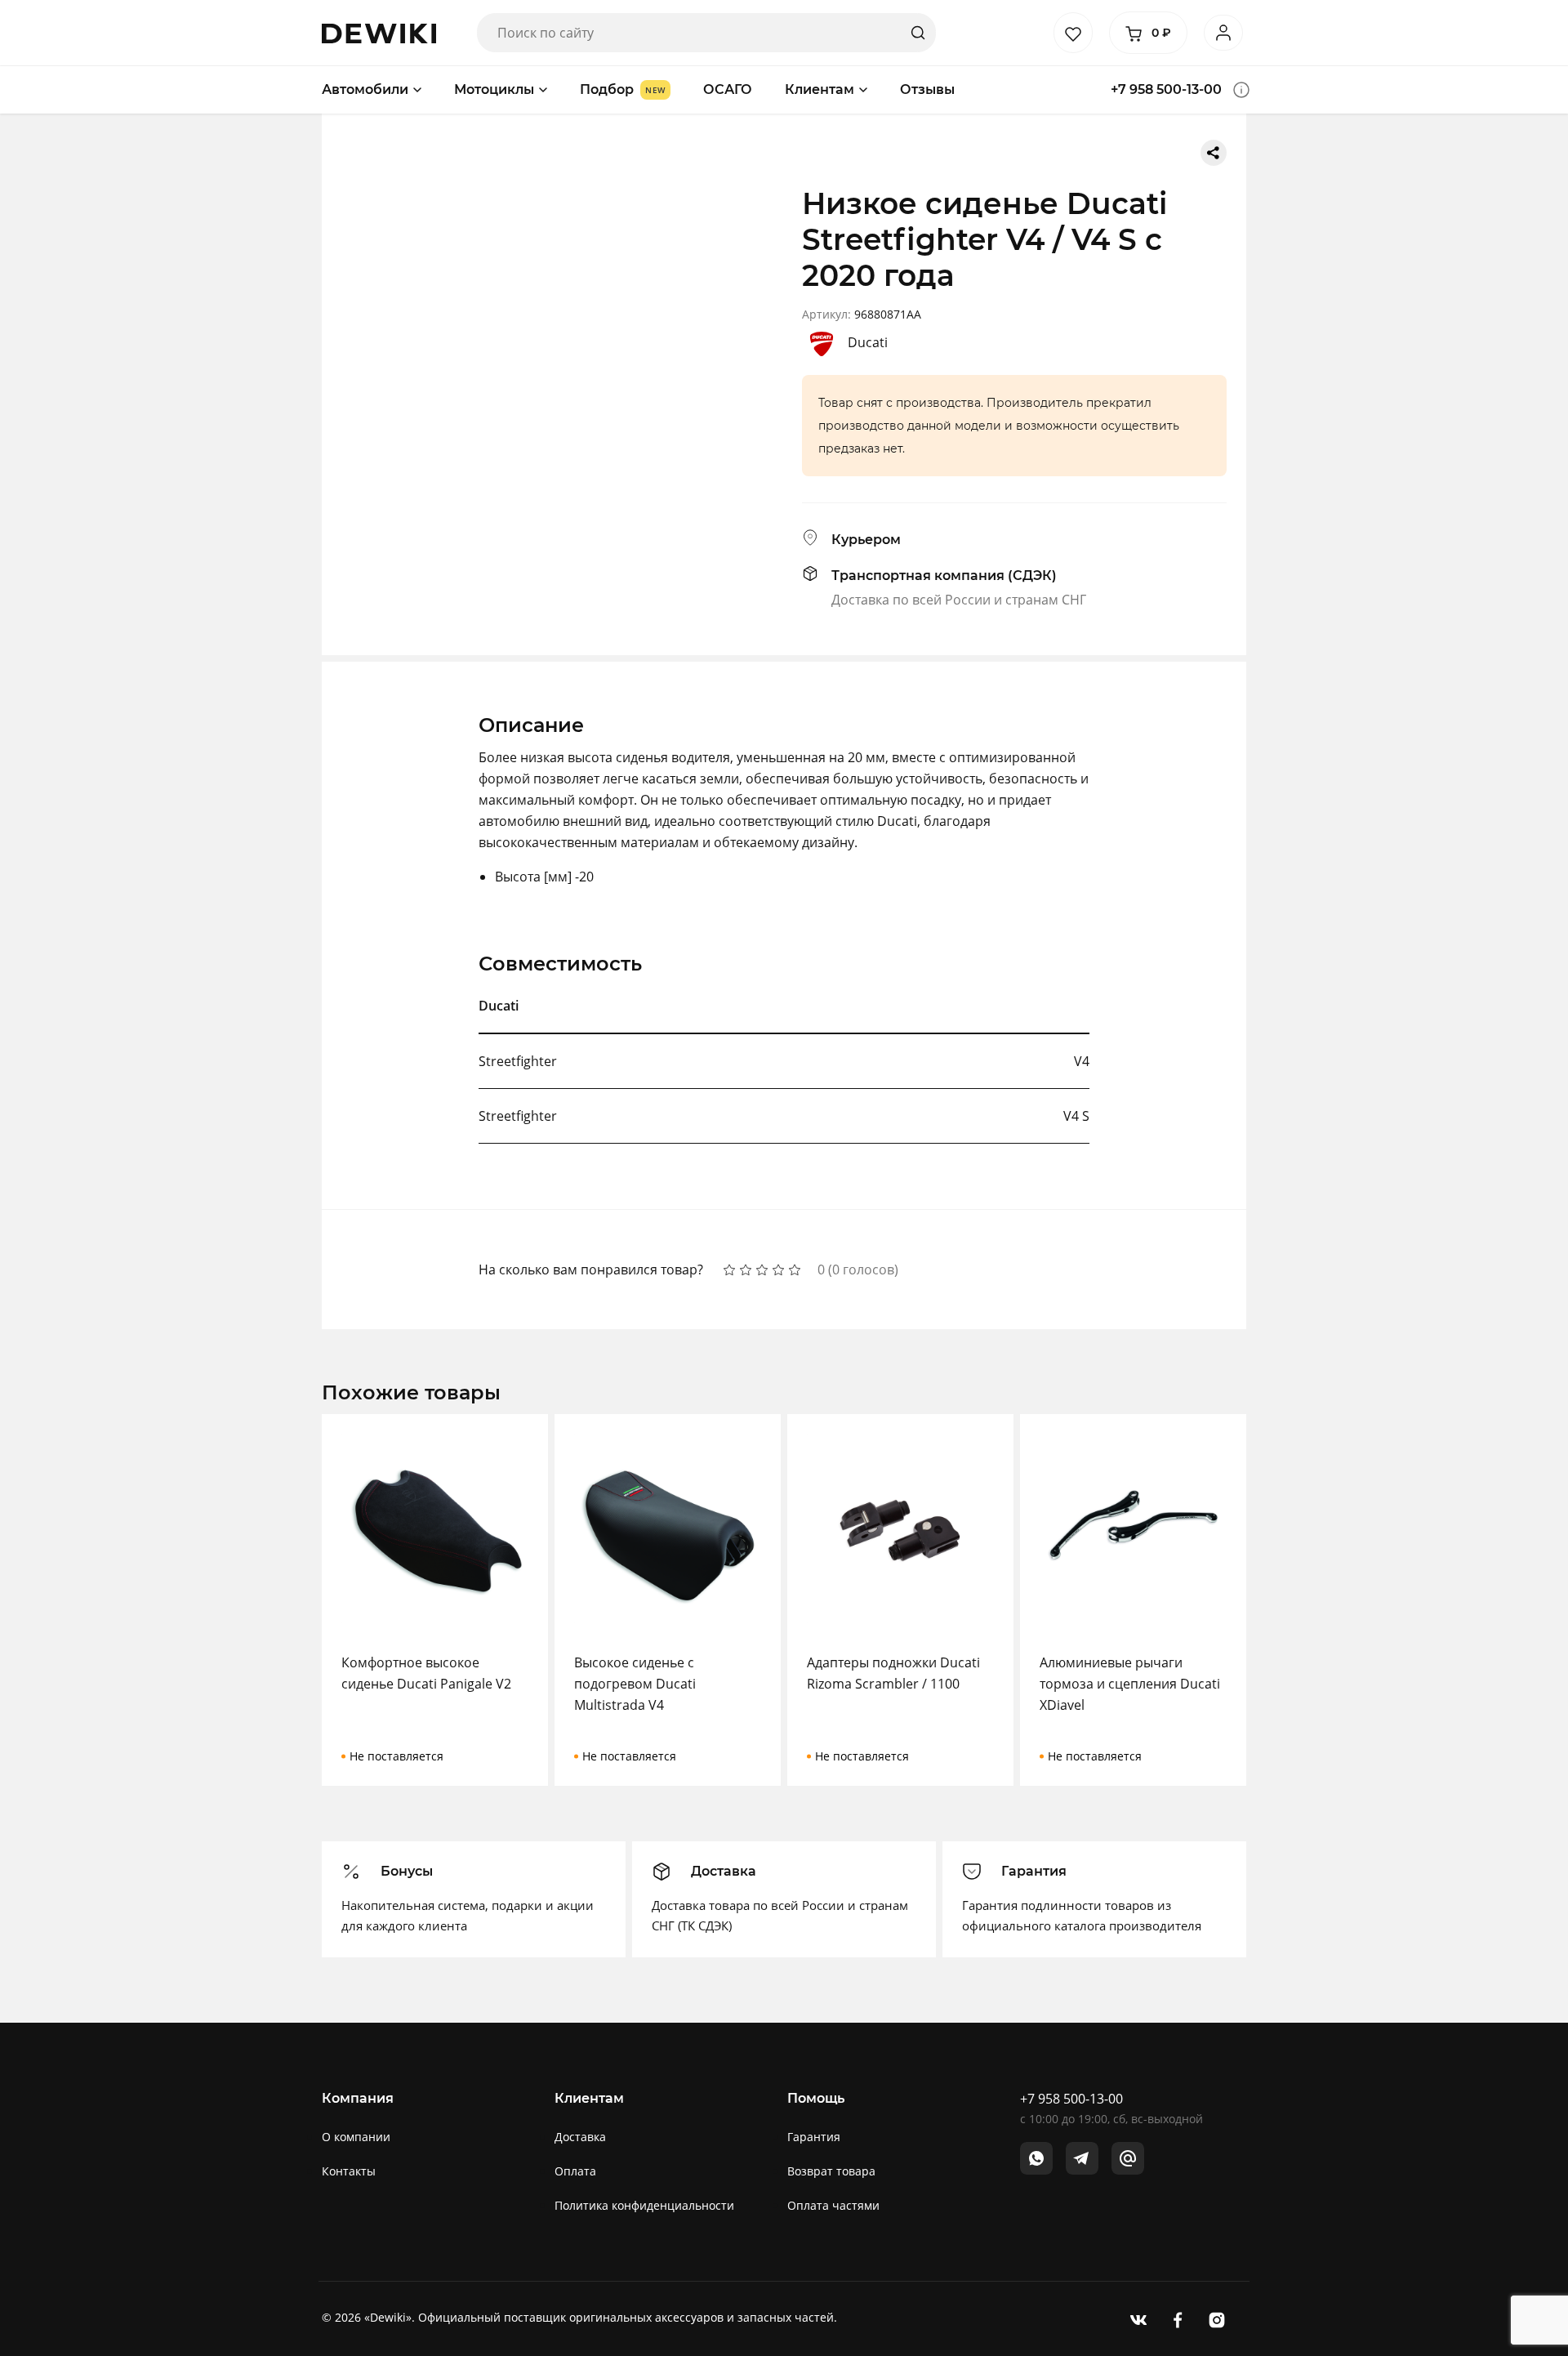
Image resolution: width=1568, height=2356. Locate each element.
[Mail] (1128, 2158)
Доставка (580, 2137)
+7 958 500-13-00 (1166, 89)
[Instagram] (1217, 2319)
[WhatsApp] (1036, 2158)
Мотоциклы (494, 89)
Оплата (575, 2171)
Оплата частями (833, 2205)
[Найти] (918, 33)
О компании (356, 2137)
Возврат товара (831, 2171)
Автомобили (365, 89)
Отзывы (927, 89)
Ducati (868, 342)
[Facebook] (1178, 2319)
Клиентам (820, 89)
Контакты (349, 2171)
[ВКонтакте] (1138, 2319)
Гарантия (814, 2137)
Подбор (607, 89)
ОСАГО (728, 89)
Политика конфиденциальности (644, 2205)
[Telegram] (1082, 2158)
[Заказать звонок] (1241, 90)
